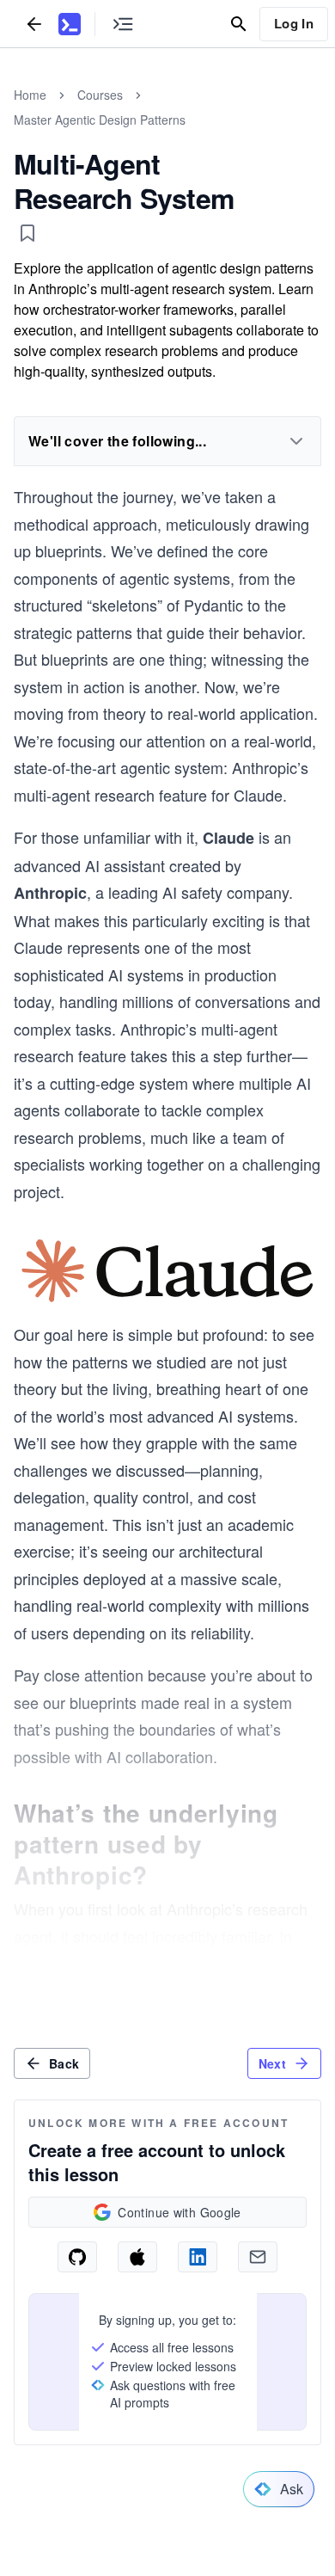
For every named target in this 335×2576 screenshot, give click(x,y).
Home (30, 95)
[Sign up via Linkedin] (198, 2257)
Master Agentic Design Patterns (100, 120)
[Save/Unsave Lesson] (27, 233)
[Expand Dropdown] (296, 441)
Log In (294, 23)
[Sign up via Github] (77, 2257)
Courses (100, 95)
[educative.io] (70, 24)
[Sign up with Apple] (137, 2257)
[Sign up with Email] (258, 2257)
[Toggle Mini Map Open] (123, 24)
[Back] (34, 24)
